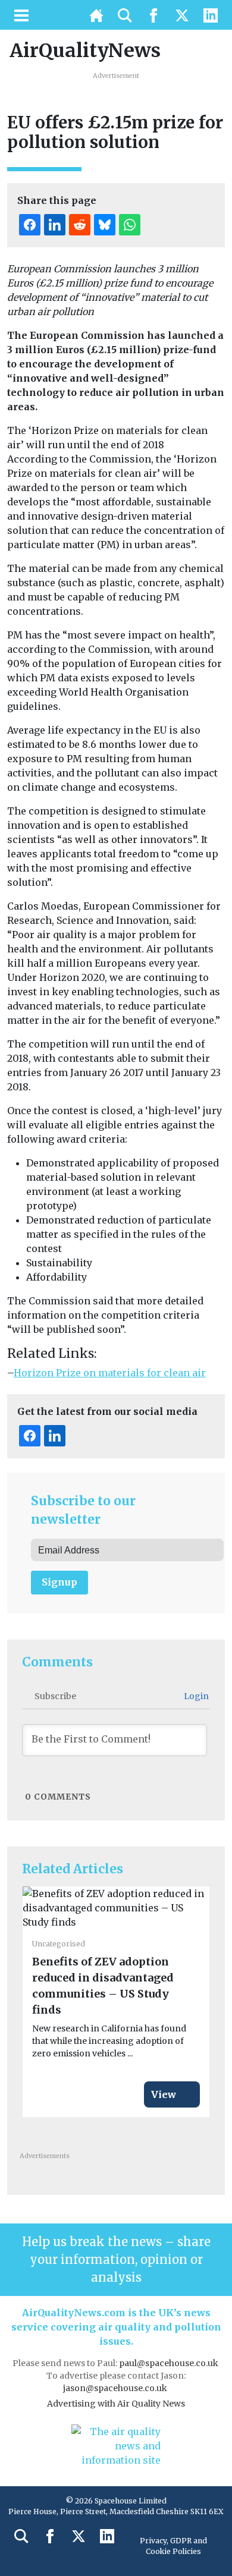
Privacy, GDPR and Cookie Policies (173, 2546)
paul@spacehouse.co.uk (170, 2363)
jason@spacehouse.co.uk (116, 2388)
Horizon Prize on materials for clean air (110, 1373)
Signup (59, 1582)
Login (195, 1696)
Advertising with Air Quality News (116, 2404)
